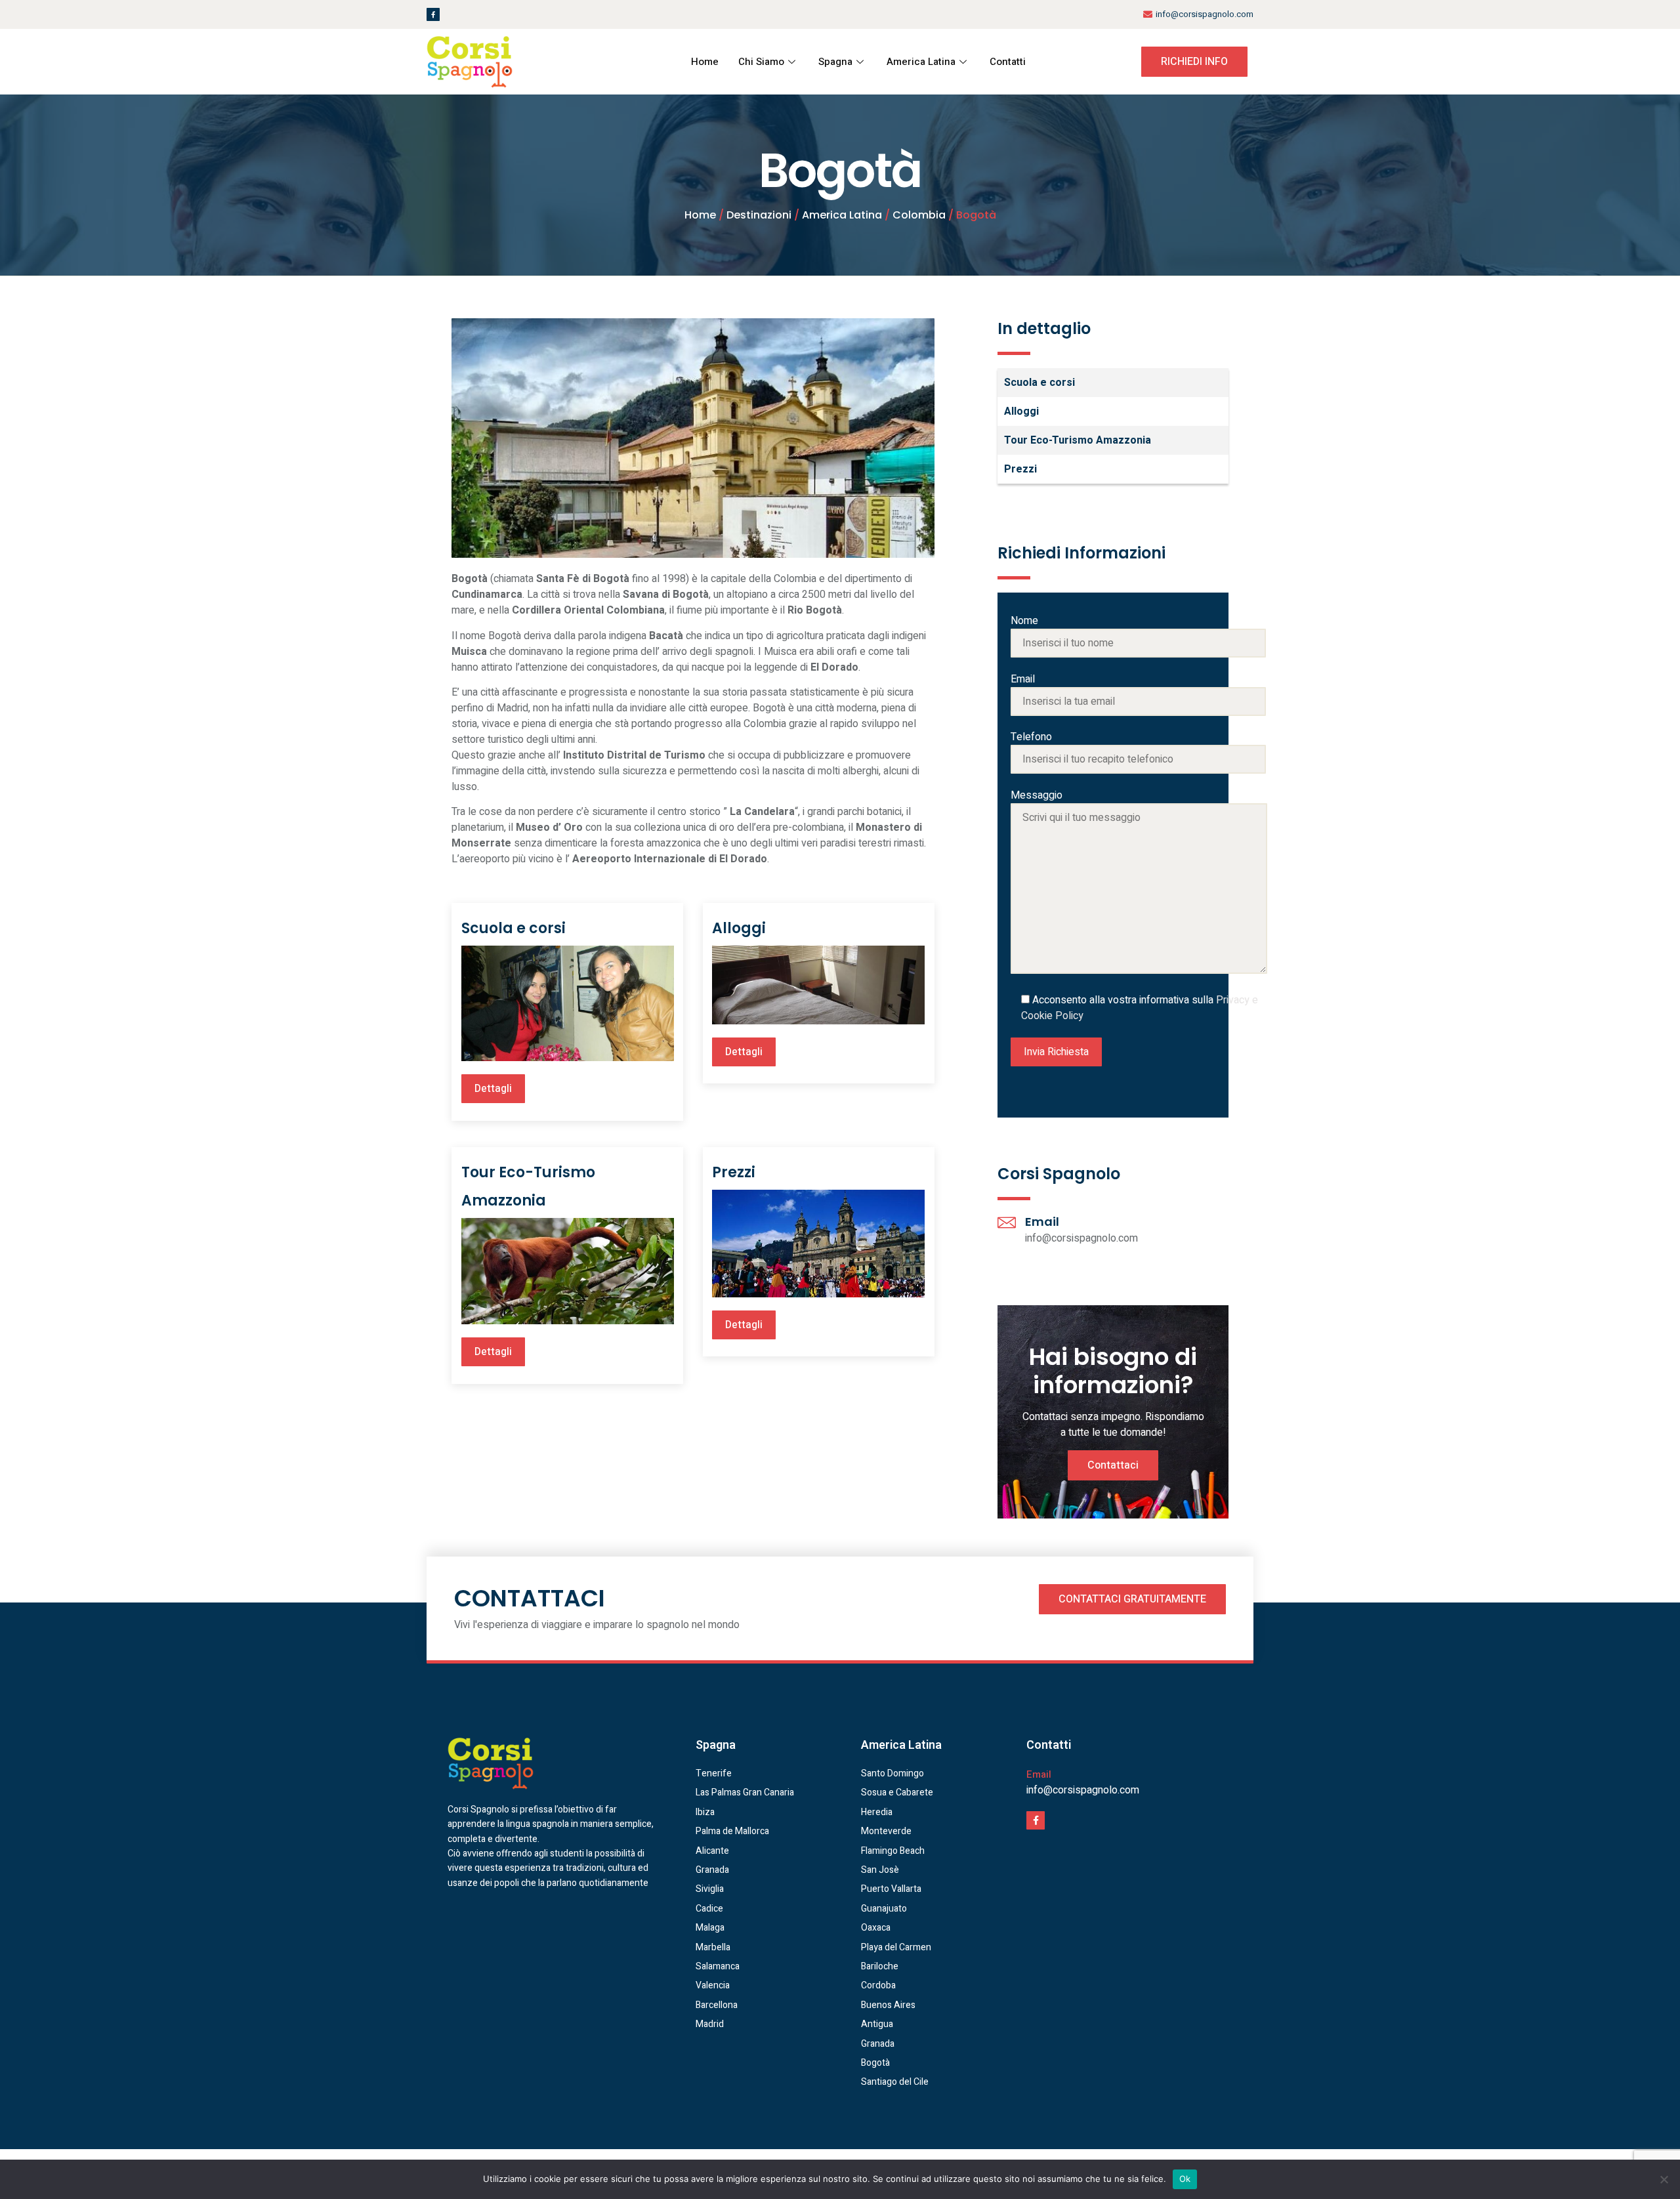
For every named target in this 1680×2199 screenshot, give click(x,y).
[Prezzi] (818, 1244)
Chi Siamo (761, 62)
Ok (1185, 2179)
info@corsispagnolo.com (1083, 1790)
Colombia (919, 215)
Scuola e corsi (514, 928)
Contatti (1008, 62)
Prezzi (734, 1172)
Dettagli (493, 1089)
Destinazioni (759, 215)
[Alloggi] (818, 985)
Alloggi (739, 928)
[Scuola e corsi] (568, 1003)
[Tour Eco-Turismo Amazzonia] (568, 1271)
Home (705, 62)
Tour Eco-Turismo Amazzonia (1078, 440)
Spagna (835, 62)
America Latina (921, 62)
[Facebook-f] (433, 14)
